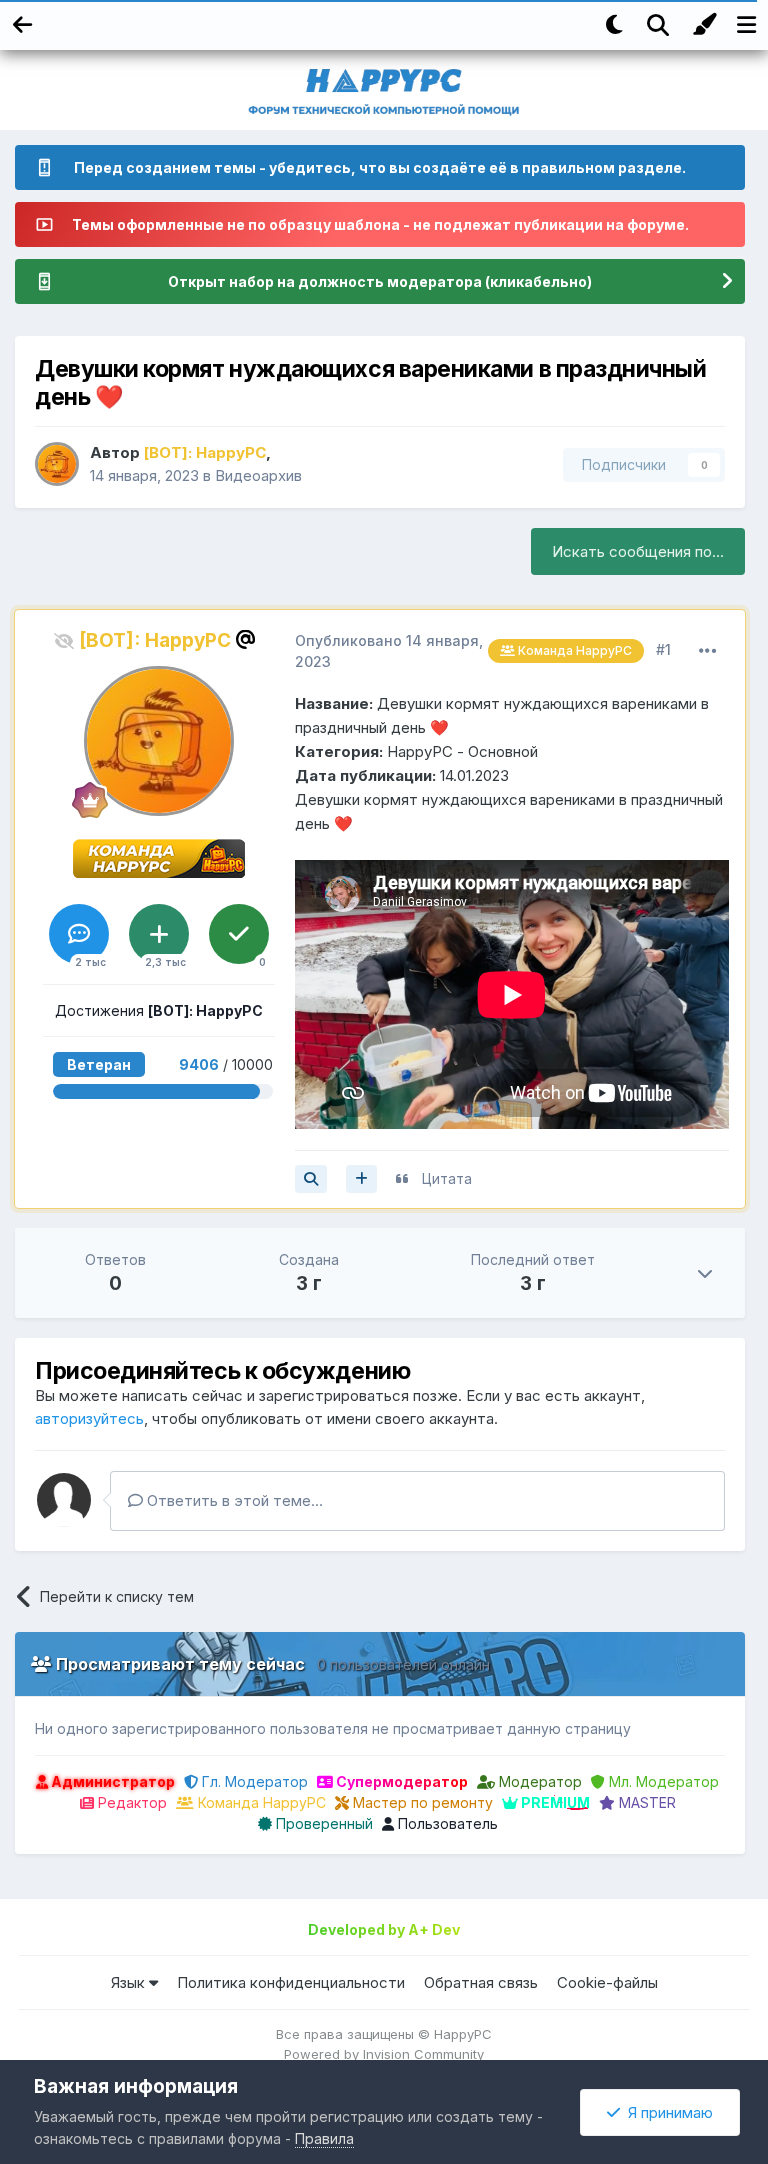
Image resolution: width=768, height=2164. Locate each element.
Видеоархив (258, 475)
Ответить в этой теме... (233, 1500)
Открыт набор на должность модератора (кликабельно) (380, 281)
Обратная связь (481, 1982)
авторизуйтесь (89, 1418)
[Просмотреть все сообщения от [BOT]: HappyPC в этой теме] (311, 1179)
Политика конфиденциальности (291, 1982)
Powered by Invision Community (384, 2054)
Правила (324, 2138)
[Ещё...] (708, 651)
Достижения (159, 1010)
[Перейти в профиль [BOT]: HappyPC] (57, 464)
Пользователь (446, 1823)
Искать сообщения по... (638, 551)
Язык (130, 1982)
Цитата (447, 1178)
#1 (663, 649)
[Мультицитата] (361, 1179)
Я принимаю (666, 2112)
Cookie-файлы (607, 1982)
